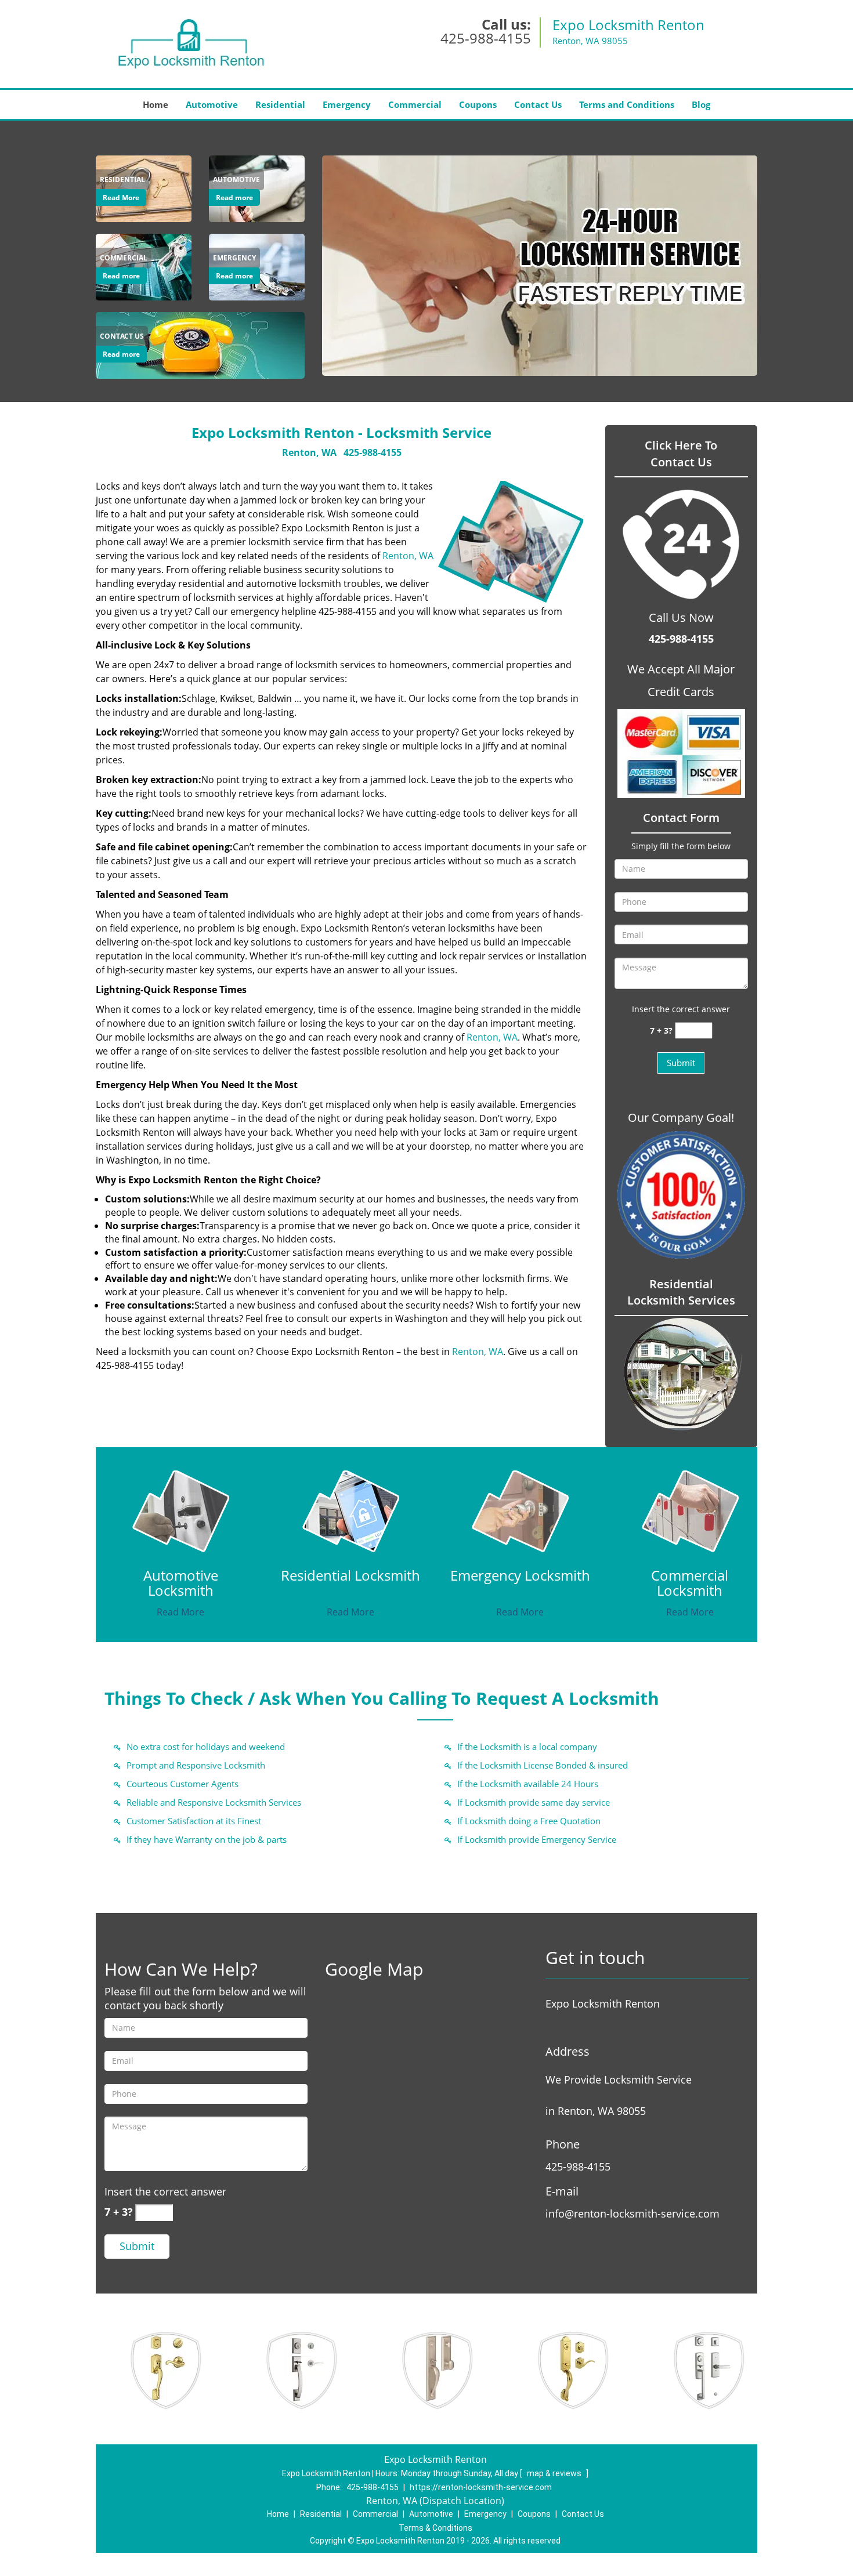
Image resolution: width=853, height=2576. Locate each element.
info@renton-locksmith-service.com (632, 2213)
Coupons (478, 104)
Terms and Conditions (627, 104)
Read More (121, 198)
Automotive (212, 104)
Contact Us (538, 104)
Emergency (347, 104)
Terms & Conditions (435, 2528)
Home (156, 104)
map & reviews (555, 2473)
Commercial (415, 104)
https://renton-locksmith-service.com (481, 2487)
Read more (234, 198)
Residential (280, 104)
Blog (701, 104)
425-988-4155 (486, 38)
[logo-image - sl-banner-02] (540, 266)
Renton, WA (309, 452)
